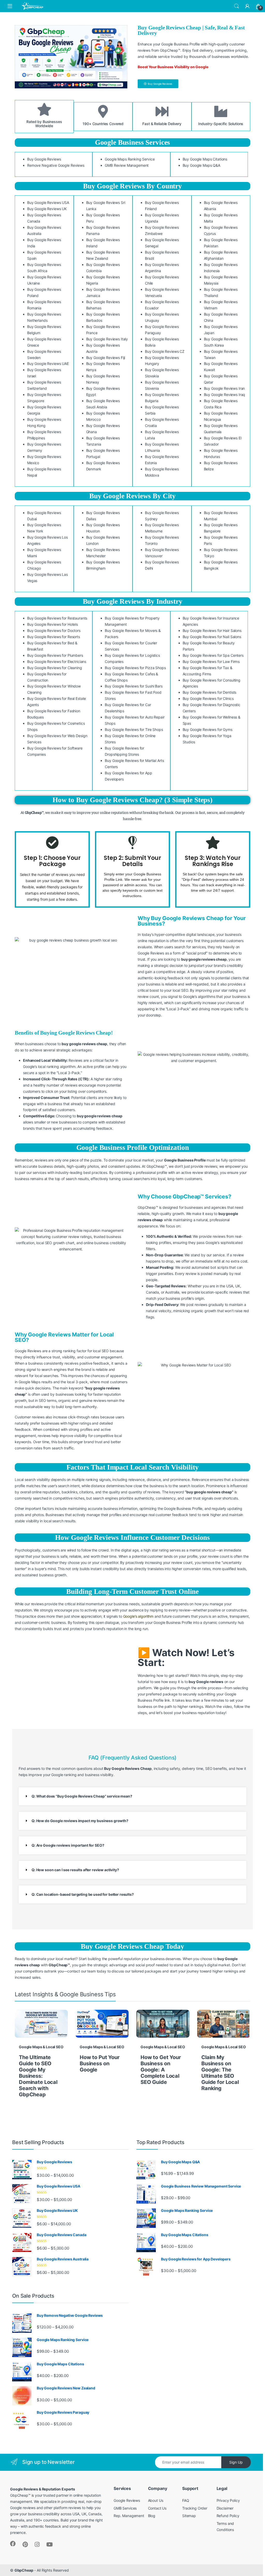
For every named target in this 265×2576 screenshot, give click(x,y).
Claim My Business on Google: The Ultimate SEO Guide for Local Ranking (220, 2073)
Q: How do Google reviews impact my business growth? (80, 1821)
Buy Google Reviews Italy (107, 339)
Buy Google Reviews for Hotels (53, 624)
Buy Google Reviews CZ (165, 351)
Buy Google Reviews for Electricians (57, 662)
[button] (132, 1796)
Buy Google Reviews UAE (48, 364)
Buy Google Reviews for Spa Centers (213, 655)
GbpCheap (24, 2570)
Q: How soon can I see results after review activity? (75, 1870)
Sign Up (236, 2462)
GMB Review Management (127, 165)
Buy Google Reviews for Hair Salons (212, 630)
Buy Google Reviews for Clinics (208, 698)
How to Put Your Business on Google (100, 2063)
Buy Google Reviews (44, 159)
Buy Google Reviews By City (132, 496)
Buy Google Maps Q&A (201, 165)
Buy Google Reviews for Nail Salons (212, 637)
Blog (152, 2516)
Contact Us (157, 2508)
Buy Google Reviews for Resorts (54, 637)
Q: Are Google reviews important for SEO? (68, 1845)
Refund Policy (228, 2516)
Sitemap (189, 2516)
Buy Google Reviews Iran (224, 388)
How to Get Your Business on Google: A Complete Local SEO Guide (161, 2070)
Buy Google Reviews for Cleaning (55, 668)
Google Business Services (133, 142)
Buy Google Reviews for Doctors (54, 630)
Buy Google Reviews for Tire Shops (134, 729)
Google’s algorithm (138, 1616)
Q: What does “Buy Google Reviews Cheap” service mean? (82, 1796)
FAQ (186, 2500)
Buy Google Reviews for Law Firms (211, 662)
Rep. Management (129, 2516)
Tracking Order (195, 2508)
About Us (156, 2500)
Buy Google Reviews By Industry (133, 601)
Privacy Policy (228, 2500)
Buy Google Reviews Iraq (225, 395)
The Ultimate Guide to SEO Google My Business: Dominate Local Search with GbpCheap (38, 2076)
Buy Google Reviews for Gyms (208, 729)
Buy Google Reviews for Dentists (210, 692)
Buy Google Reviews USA (48, 202)
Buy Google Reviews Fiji (106, 358)
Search (237, 6)
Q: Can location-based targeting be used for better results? (83, 1894)
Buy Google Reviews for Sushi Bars (134, 686)
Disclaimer (225, 2508)
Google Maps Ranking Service (130, 159)
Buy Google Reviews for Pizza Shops (135, 668)
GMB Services (125, 2508)
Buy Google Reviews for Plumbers (55, 655)
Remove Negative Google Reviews (56, 165)
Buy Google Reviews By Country (132, 186)
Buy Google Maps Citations (205, 159)
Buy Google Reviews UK (47, 209)
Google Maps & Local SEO (41, 2047)
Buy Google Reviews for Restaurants (57, 618)
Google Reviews (127, 2500)
